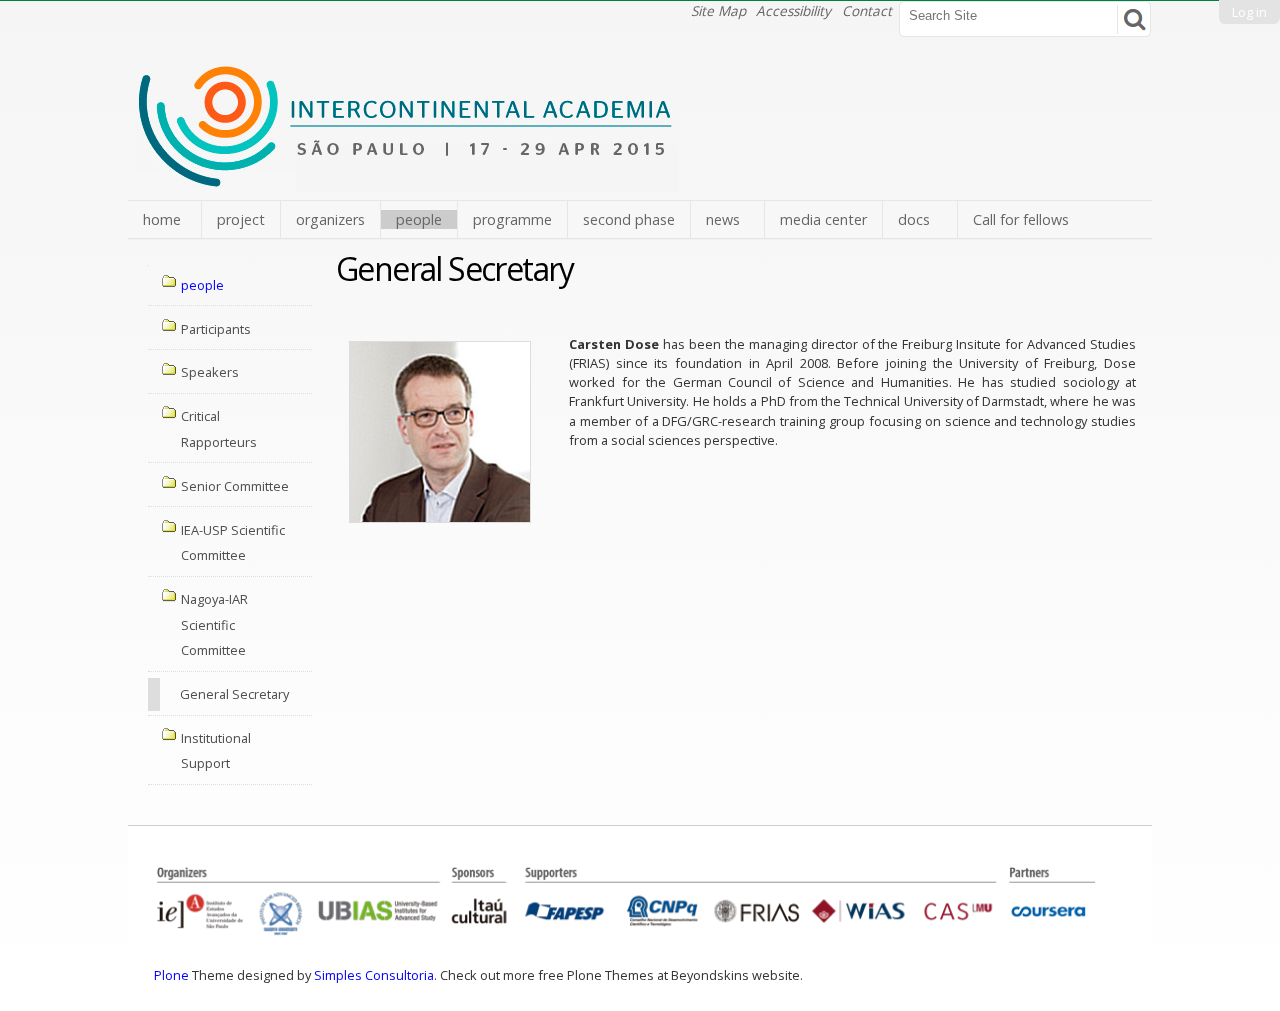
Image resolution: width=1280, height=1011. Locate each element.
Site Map (718, 10)
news (723, 219)
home (162, 219)
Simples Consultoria (374, 975)
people (419, 219)
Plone (171, 975)
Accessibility (793, 10)
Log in (1249, 12)
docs (914, 219)
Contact (867, 10)
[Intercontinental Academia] (407, 181)
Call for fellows (1021, 219)
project (241, 219)
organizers (330, 219)
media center (823, 219)
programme (512, 219)
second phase (629, 219)
